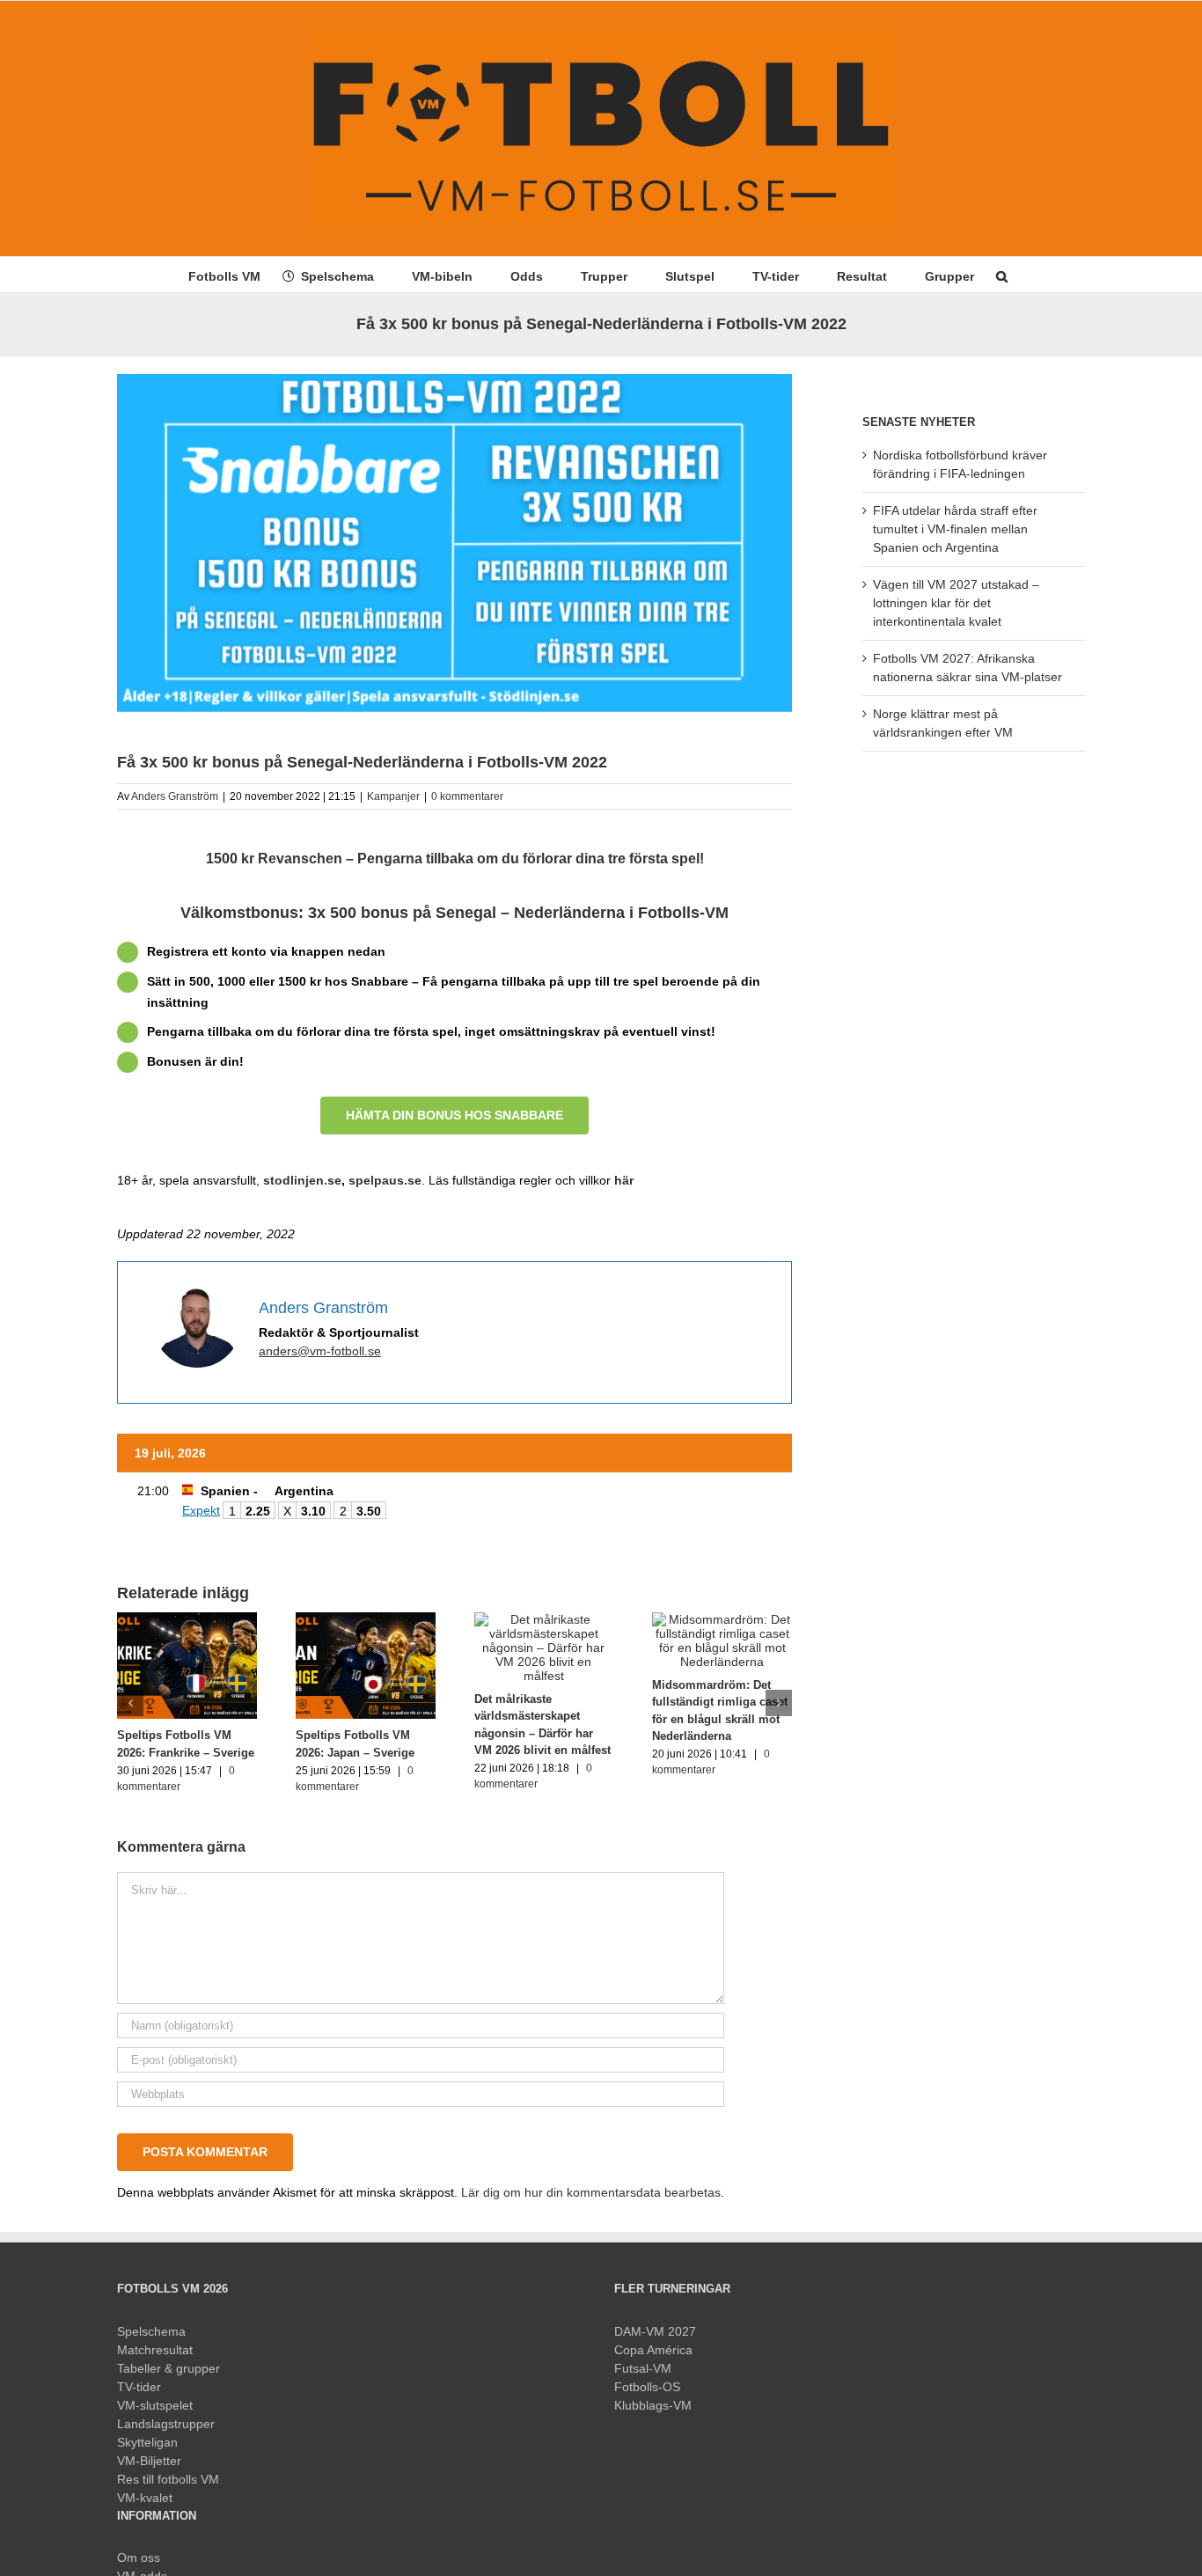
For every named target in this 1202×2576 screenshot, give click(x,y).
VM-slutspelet (155, 2405)
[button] (1002, 275)
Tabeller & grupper (169, 2368)
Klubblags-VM (653, 2405)
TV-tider (139, 2387)
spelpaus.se (385, 1180)
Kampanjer (393, 796)
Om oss (139, 2558)
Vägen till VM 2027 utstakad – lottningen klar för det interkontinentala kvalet (956, 603)
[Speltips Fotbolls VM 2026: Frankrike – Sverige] (187, 1619)
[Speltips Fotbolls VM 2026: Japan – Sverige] (366, 1619)
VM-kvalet (145, 2498)
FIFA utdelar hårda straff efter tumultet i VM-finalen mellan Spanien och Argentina (955, 529)
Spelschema (151, 2331)
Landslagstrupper (166, 2424)
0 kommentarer (467, 796)
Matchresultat (155, 2350)
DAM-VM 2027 (655, 2331)
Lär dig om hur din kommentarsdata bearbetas (591, 2192)
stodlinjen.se (302, 1180)
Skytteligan (147, 2442)
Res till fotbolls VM (168, 2479)
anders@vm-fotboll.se (320, 1351)
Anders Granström (175, 796)
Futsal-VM (643, 2368)
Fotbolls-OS (647, 2387)
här (624, 1180)
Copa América (653, 2350)
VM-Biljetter (149, 2461)
